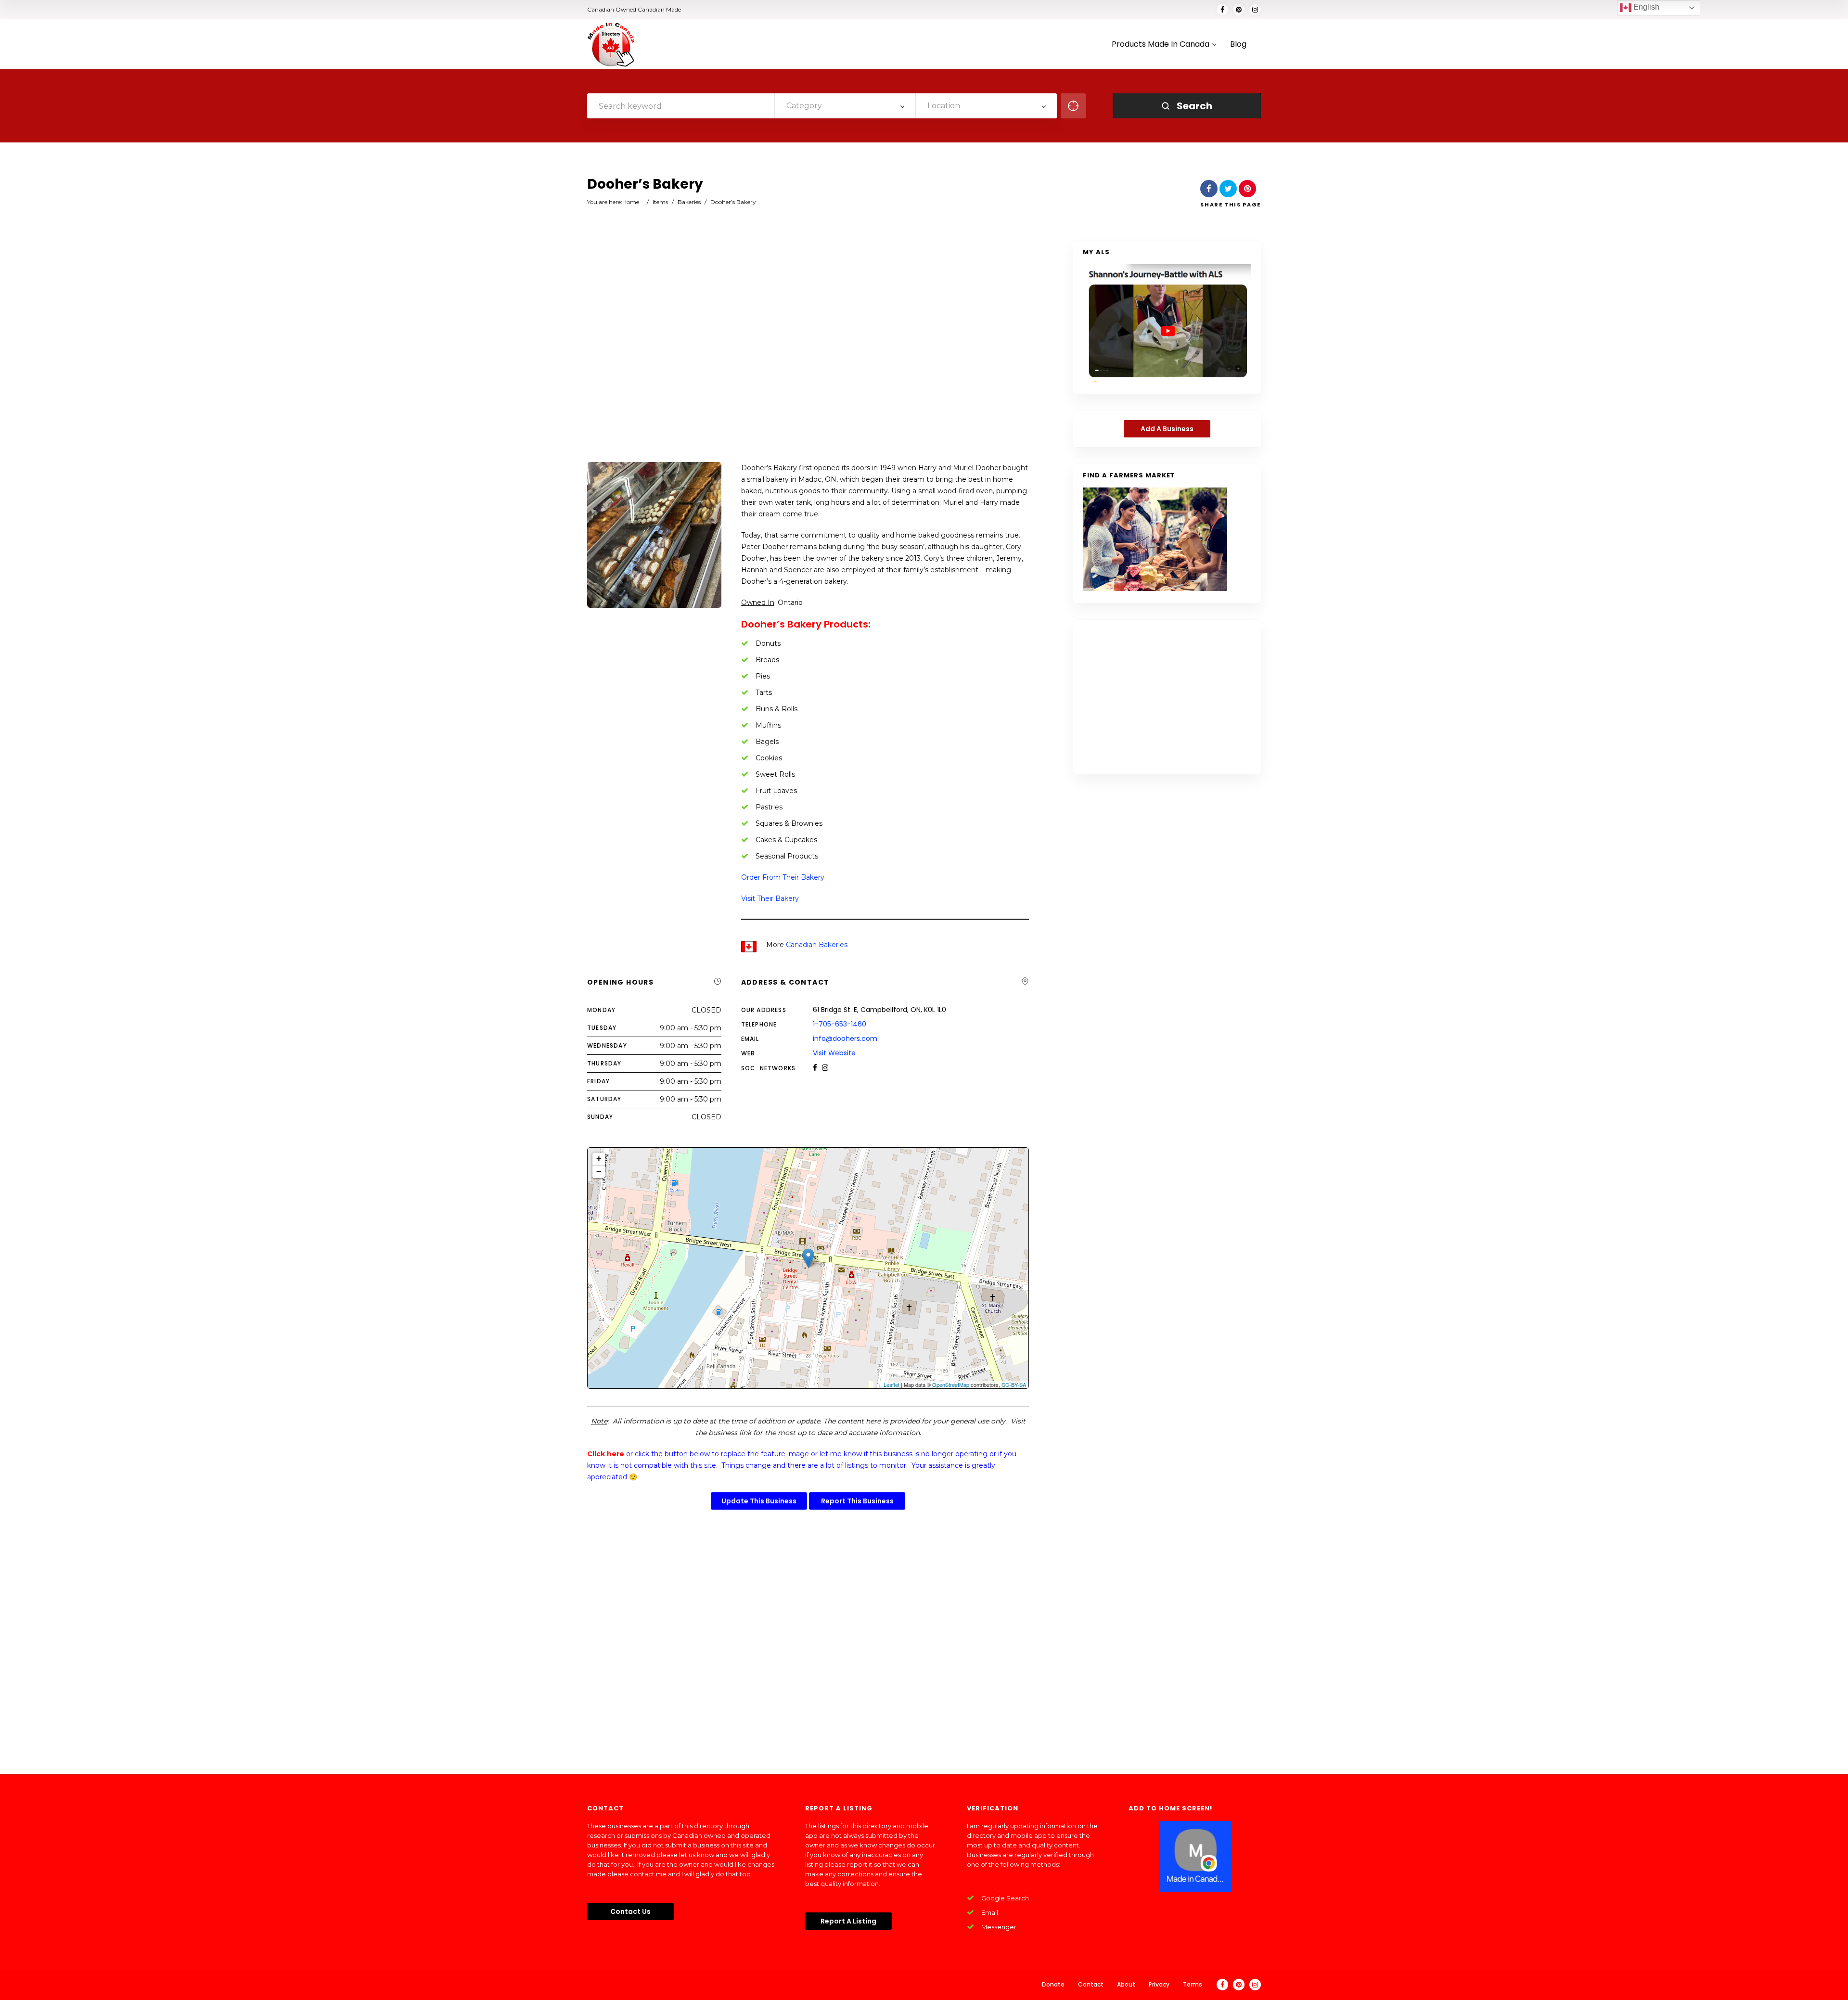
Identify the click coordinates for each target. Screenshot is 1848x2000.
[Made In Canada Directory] (611, 44)
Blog (1238, 45)
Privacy (1159, 1984)
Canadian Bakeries (817, 945)
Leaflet (892, 1385)
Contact (1091, 1984)
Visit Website (834, 1053)
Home (631, 202)
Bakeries (689, 202)
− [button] (599, 1172)
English (1645, 7)
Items (660, 202)
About (1126, 1984)
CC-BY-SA (1014, 1385)
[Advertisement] (808, 352)
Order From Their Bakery (783, 877)
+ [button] (599, 1159)
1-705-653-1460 (840, 1024)
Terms (1193, 1984)
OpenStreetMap (951, 1385)
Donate (1053, 1984)
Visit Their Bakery (770, 898)
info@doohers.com (845, 1038)
